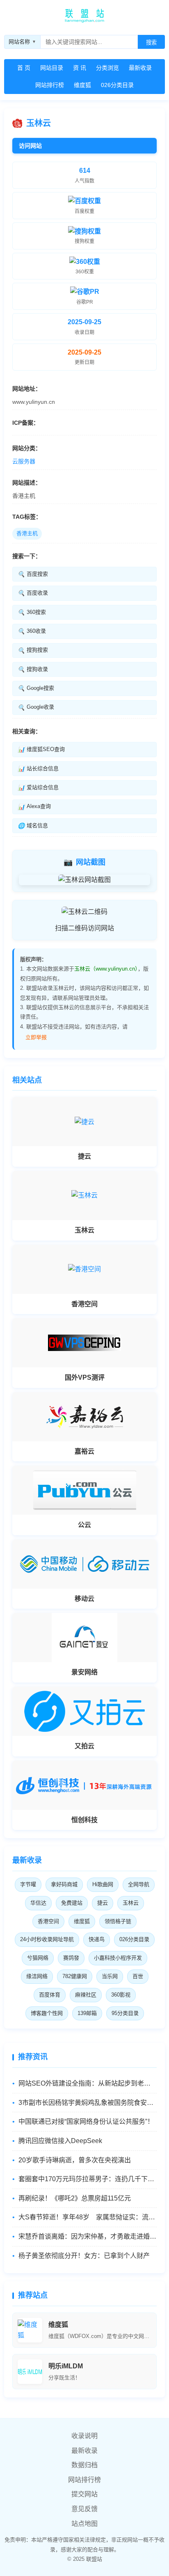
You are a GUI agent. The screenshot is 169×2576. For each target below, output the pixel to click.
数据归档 (84, 2465)
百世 (138, 1976)
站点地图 (84, 2524)
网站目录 (52, 68)
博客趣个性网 (47, 2013)
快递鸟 (97, 1939)
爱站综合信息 (38, 788)
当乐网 (110, 1976)
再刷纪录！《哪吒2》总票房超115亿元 (75, 2198)
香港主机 (27, 533)
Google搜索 (36, 688)
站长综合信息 (38, 769)
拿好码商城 (64, 1884)
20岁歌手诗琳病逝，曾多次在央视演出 (75, 2160)
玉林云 (131, 1903)
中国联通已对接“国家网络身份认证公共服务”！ (86, 2121)
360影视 (121, 1995)
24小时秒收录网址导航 (47, 1939)
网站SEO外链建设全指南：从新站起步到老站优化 (88, 2083)
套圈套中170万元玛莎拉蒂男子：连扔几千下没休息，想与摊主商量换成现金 (88, 2179)
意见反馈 (84, 2509)
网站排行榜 (50, 85)
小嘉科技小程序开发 (118, 1958)
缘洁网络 (37, 1976)
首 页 (24, 68)
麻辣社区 (86, 1995)
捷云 (103, 1903)
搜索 (151, 42)
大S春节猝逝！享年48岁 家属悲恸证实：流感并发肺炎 (88, 2217)
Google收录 (36, 707)
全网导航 (139, 1884)
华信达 (38, 1903)
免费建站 (72, 1903)
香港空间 (48, 1921)
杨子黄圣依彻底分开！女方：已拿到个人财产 (84, 2256)
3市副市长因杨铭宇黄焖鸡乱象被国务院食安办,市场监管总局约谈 (88, 2103)
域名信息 (33, 826)
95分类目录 (125, 2013)
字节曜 (28, 1884)
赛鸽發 (71, 1958)
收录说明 (84, 2436)
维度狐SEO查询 (41, 749)
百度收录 (33, 593)
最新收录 (140, 68)
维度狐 (82, 85)
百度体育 (50, 1995)
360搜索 (32, 612)
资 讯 (80, 68)
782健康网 (75, 1976)
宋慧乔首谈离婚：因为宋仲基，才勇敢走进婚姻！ (88, 2236)
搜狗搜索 (33, 650)
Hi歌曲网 (103, 1884)
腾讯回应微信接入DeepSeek (60, 2141)
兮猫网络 (38, 1958)
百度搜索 (33, 574)
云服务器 (24, 461)
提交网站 (84, 2494)
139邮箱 (87, 2013)
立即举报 (36, 1037)
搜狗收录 (33, 669)
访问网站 (30, 146)
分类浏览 (107, 68)
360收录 (32, 631)
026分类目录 (117, 85)
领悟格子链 (118, 1921)
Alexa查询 (34, 806)
